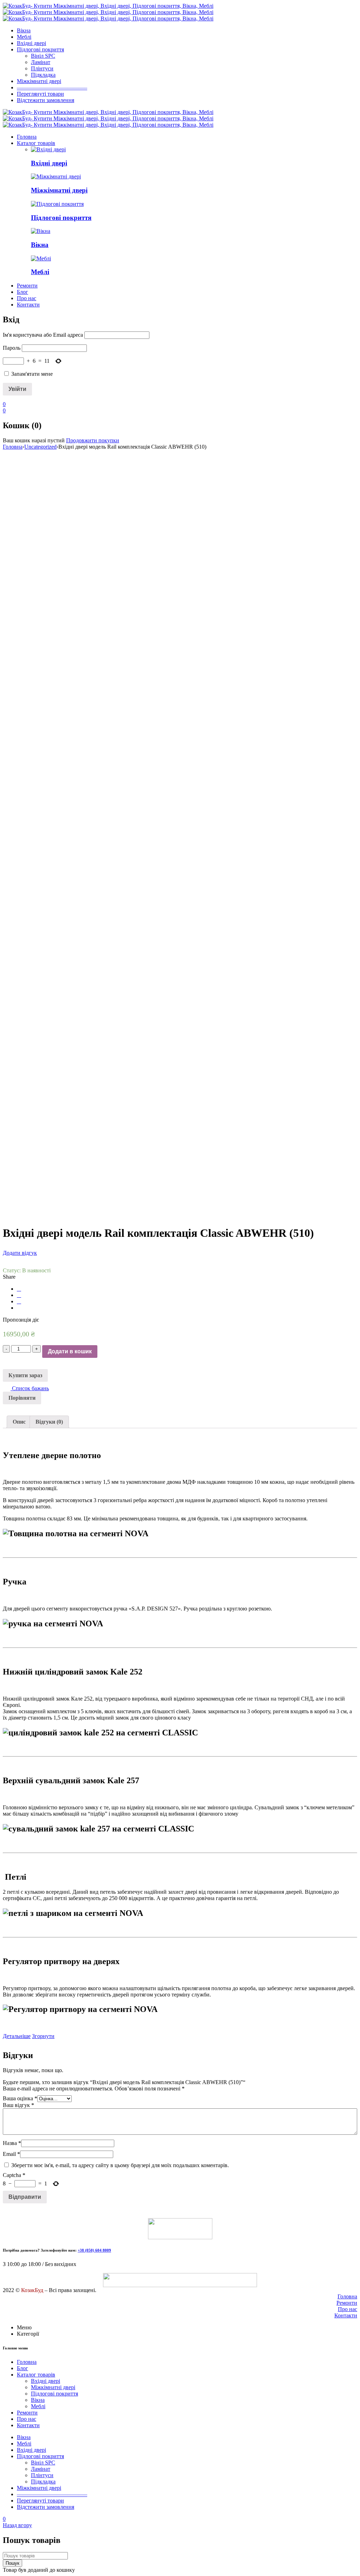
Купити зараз (25, 1375)
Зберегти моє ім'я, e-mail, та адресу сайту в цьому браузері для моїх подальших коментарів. (120, 2165)
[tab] (19, 1422)
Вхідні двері (49, 163)
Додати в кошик (70, 1351)
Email (11, 2154)
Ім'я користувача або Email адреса (43, 335)
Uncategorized (40, 447)
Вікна (40, 245)
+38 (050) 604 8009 (94, 2250)
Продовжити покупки (93, 440)
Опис (19, 1422)
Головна (13, 447)
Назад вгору (17, 2525)
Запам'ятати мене (31, 374)
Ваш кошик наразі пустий (34, 440)
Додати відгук (20, 1253)
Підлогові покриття (61, 218)
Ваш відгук (18, 2105)
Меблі (40, 272)
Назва (12, 2143)
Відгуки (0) (49, 1422)
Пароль (12, 348)
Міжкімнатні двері (59, 190)
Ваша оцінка (20, 2098)
